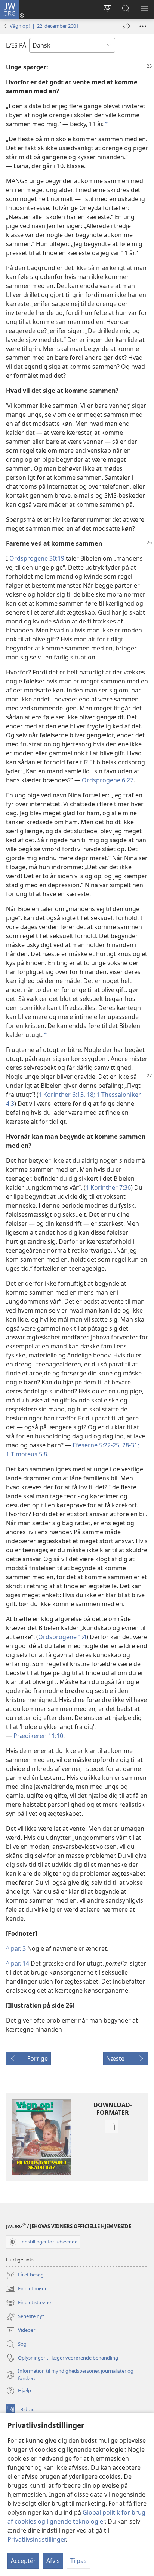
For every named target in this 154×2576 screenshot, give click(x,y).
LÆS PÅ (16, 45)
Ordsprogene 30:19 (37, 558)
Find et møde (27, 2289)
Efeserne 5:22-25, (97, 1445)
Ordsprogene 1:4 (62, 1637)
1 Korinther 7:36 (108, 1187)
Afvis (53, 2561)
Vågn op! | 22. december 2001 (44, 26)
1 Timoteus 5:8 (27, 1454)
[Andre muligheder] (143, 26)
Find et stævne (28, 2303)
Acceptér (23, 2561)
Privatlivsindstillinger (36, 2539)
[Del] (126, 26)
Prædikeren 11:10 (38, 1736)
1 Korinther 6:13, (62, 1095)
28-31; (130, 1445)
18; (90, 1095)
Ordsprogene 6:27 (108, 780)
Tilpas (78, 2561)
